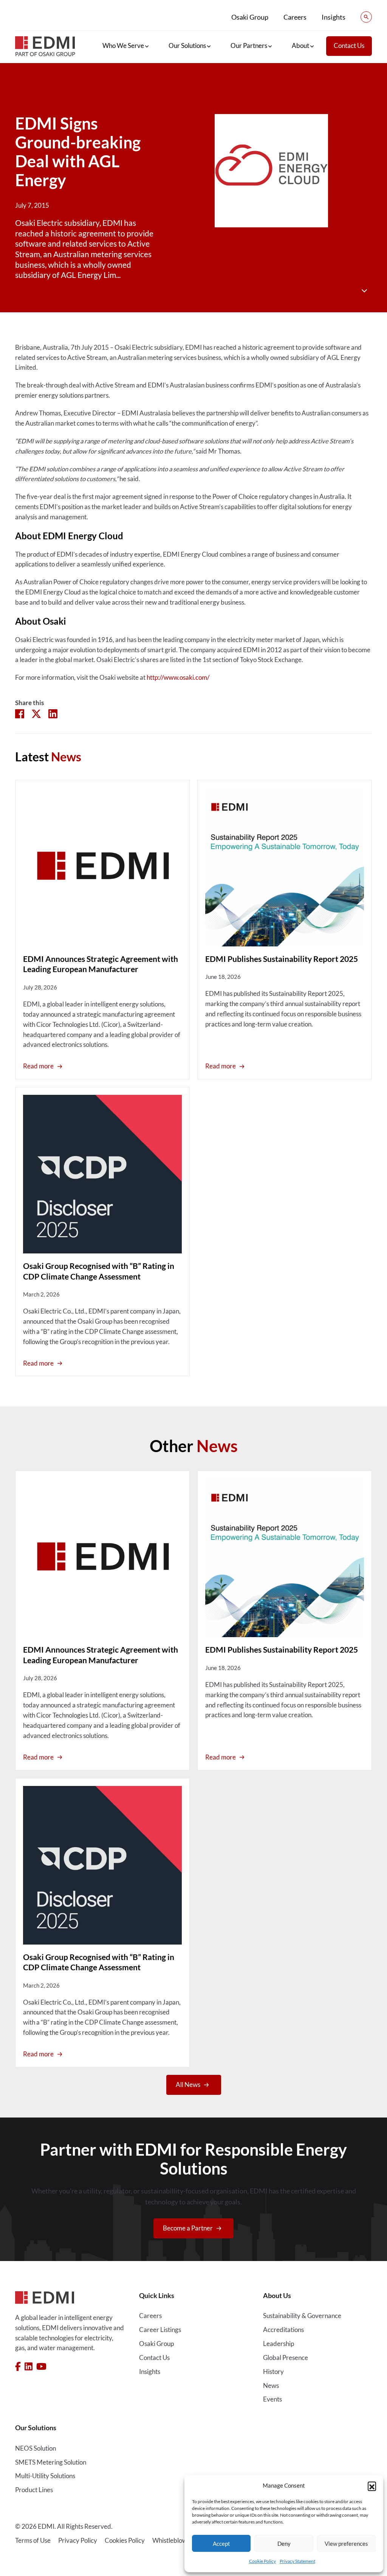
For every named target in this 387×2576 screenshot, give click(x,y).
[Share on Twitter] (36, 713)
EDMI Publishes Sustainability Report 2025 (282, 959)
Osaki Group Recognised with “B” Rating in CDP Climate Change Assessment (99, 1271)
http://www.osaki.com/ (178, 678)
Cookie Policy (262, 2561)
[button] (372, 2486)
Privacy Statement (297, 2561)
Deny (284, 2544)
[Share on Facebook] (20, 713)
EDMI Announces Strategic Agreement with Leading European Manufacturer (101, 964)
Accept (221, 2544)
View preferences (346, 2544)
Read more (38, 1066)
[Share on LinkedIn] (53, 713)
